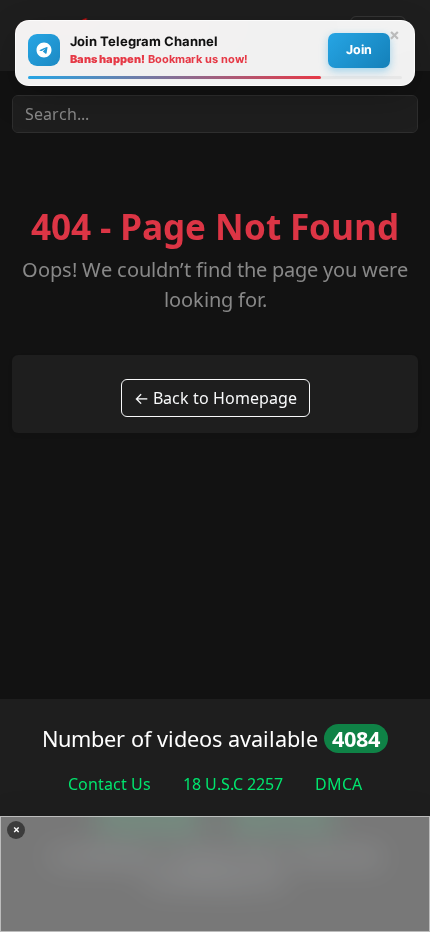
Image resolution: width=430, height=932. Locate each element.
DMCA (338, 784)
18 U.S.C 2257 (233, 784)
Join (359, 49)
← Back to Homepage (215, 398)
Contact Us (109, 784)
